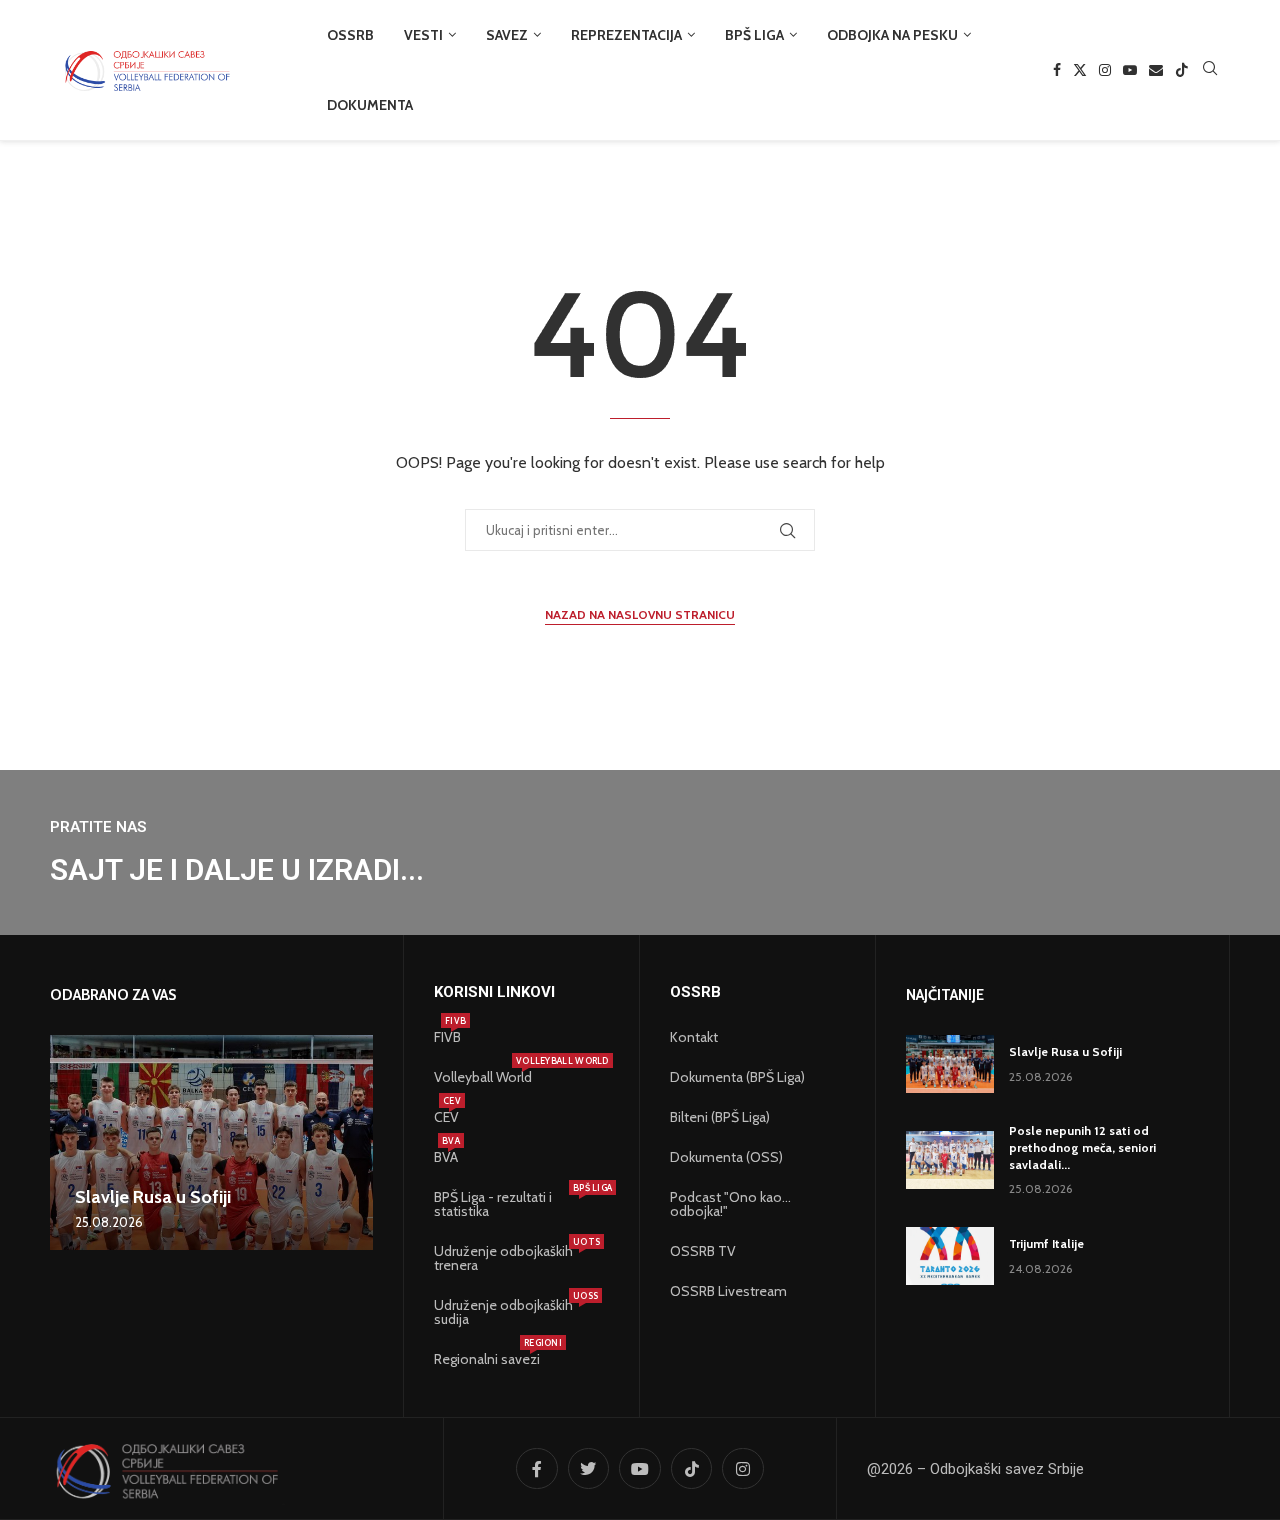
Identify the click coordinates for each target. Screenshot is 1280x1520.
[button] (68, 1142)
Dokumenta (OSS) (726, 1157)
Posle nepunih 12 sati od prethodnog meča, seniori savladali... (1082, 1147)
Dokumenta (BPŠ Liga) (737, 1077)
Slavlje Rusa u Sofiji (153, 1197)
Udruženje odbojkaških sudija (511, 1312)
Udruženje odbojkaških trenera (511, 1258)
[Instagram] (1105, 70)
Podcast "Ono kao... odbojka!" (730, 1204)
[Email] (1156, 70)
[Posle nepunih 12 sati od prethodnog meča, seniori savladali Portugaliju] (950, 1160)
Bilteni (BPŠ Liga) (720, 1117)
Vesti (423, 35)
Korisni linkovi (494, 992)
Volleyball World (483, 1077)
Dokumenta (370, 105)
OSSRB (350, 35)
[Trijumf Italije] (950, 1256)
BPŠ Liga (754, 35)
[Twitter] (1080, 70)
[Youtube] (1130, 70)
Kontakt (694, 1037)
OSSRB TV (703, 1251)
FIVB (447, 1037)
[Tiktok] (1182, 70)
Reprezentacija (626, 35)
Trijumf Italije (1046, 1243)
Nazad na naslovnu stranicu (640, 614)
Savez (507, 35)
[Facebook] (1057, 70)
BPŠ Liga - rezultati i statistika (511, 1204)
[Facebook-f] (537, 1469)
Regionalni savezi (487, 1359)
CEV (446, 1117)
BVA (446, 1157)
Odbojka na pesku (892, 35)
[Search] (1210, 70)
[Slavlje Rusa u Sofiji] (211, 1142)
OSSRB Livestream (728, 1291)
